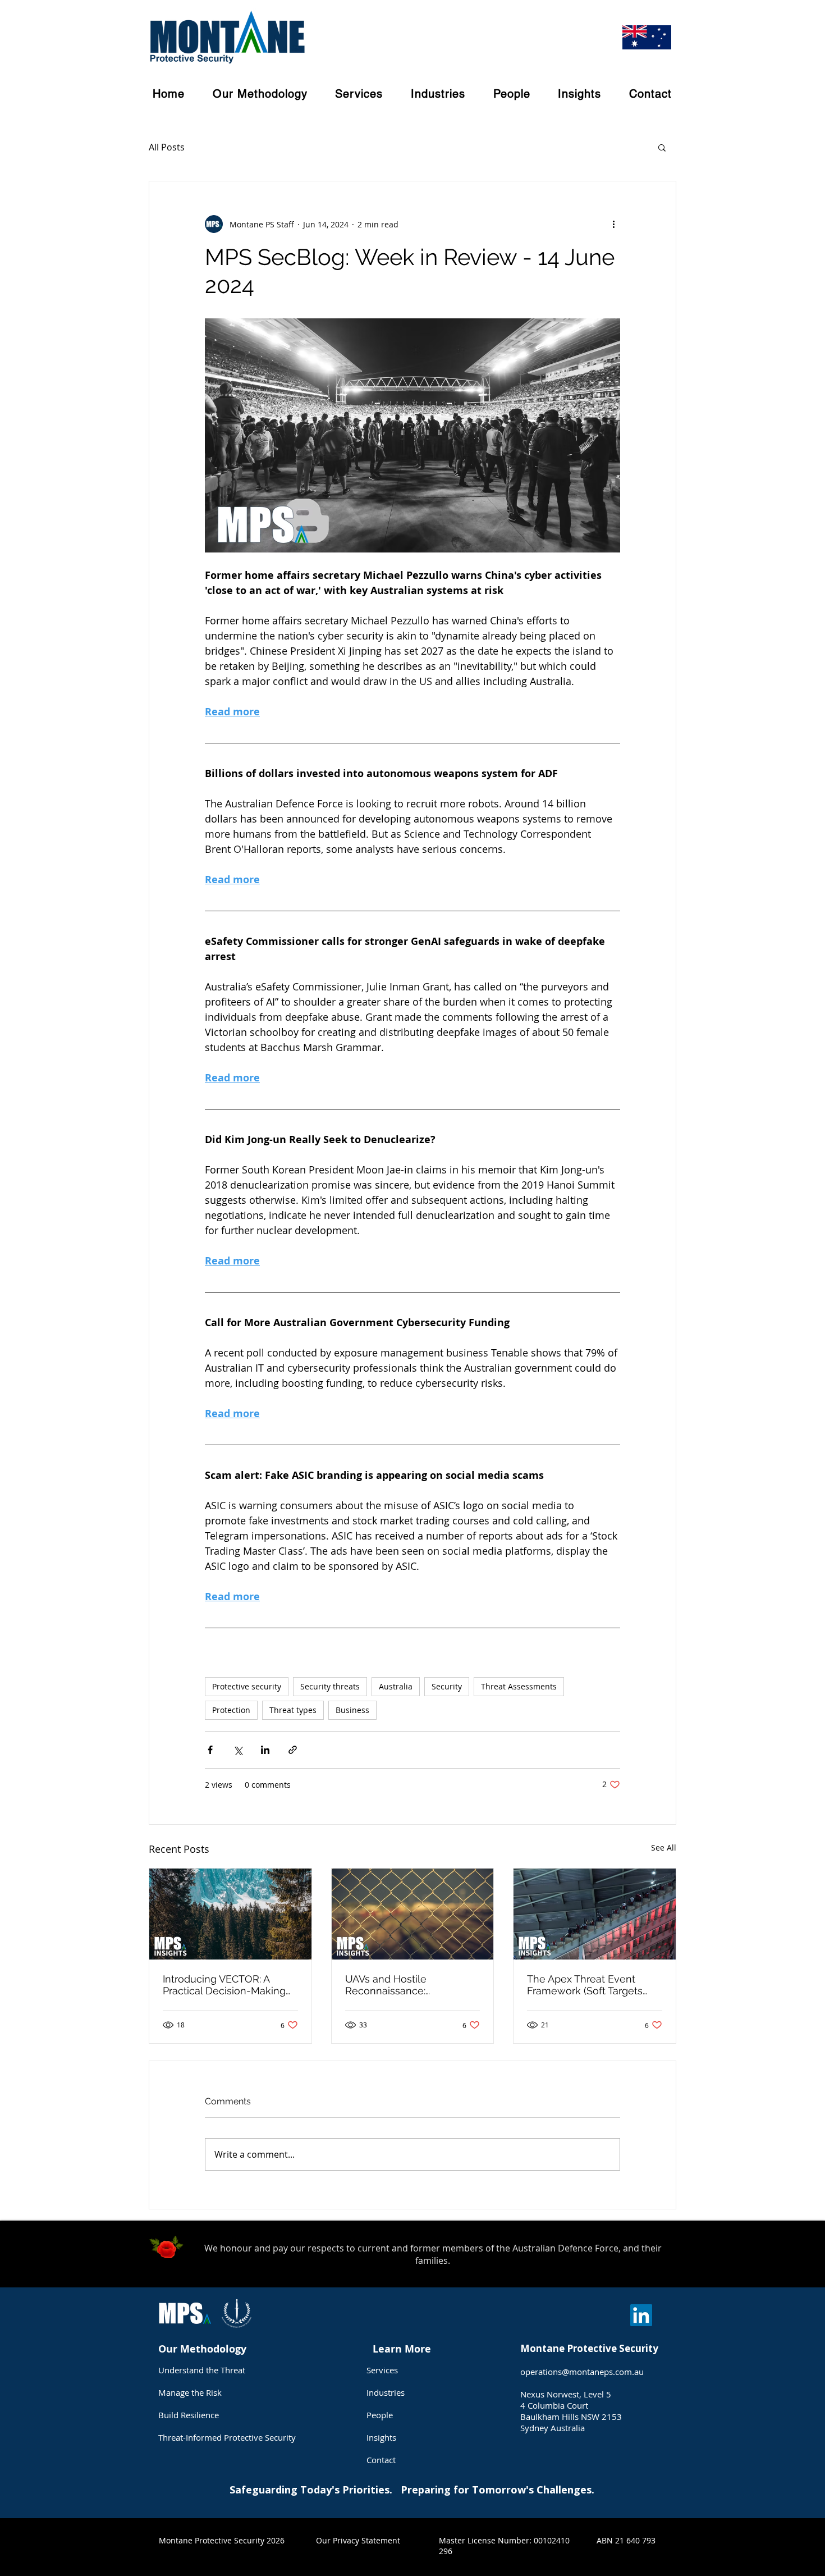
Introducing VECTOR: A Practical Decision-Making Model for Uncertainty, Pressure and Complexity (224, 1985)
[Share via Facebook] (210, 1750)
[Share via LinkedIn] (265, 1750)
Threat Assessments (519, 1686)
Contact (381, 2460)
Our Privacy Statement (358, 2540)
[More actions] (613, 224)
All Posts (167, 147)
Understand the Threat (202, 2370)
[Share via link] (293, 1750)
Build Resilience (189, 2415)
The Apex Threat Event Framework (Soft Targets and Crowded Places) (585, 1985)
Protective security (247, 1686)
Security (447, 1686)
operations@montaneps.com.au (582, 2372)
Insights (381, 2437)
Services (382, 2370)
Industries (386, 2392)
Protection (231, 1710)
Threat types (293, 1710)
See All (664, 1847)
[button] (662, 147)
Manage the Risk (190, 2392)
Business (352, 1710)
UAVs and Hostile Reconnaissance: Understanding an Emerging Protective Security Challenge (412, 1985)
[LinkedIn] (641, 2315)
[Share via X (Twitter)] (238, 1750)
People (380, 2415)
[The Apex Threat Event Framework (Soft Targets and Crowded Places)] (595, 1914)
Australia (396, 1686)
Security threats (330, 1686)
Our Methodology (204, 2349)
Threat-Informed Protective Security (227, 2437)
